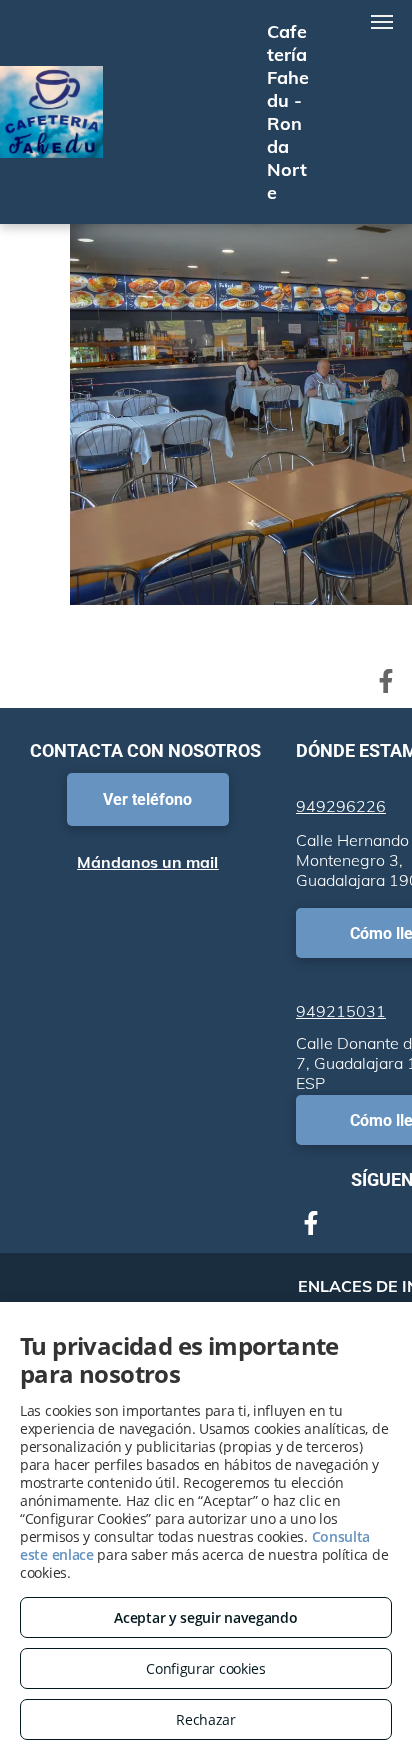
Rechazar (206, 1719)
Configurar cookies (206, 1668)
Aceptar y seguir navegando (205, 1617)
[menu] (382, 22)
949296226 (341, 806)
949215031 (341, 1011)
